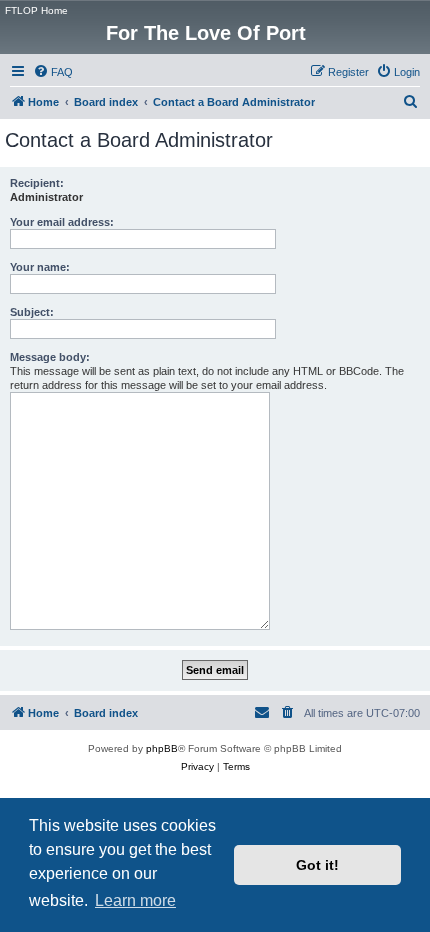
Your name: (40, 267)
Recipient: (37, 183)
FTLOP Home (36, 10)
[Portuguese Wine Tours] (413, 15)
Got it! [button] (317, 865)
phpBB (162, 748)
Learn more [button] (135, 900)
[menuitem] (53, 72)
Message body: (50, 357)
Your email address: (62, 222)
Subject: (32, 312)
